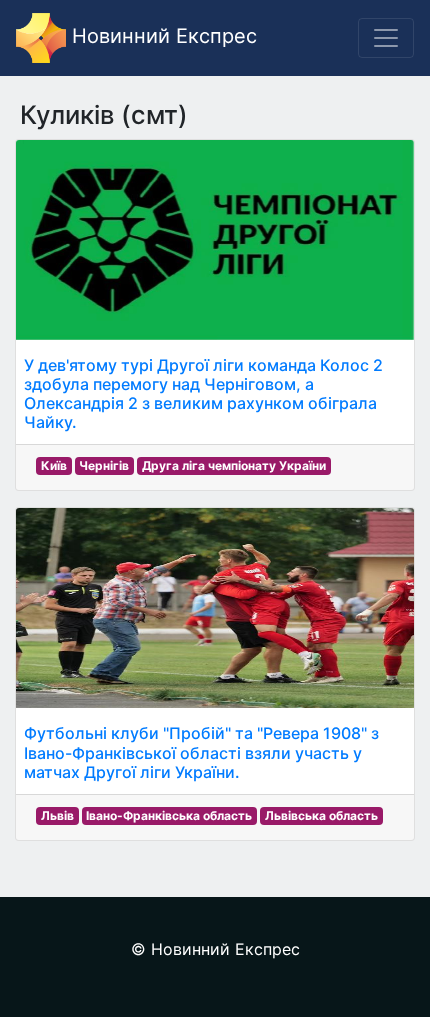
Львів (57, 815)
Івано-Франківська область (169, 815)
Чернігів (104, 465)
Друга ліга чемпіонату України (234, 465)
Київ (54, 465)
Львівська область (321, 815)
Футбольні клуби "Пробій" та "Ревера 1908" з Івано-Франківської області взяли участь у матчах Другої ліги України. (201, 752)
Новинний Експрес (161, 36)
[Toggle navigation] (386, 38)
